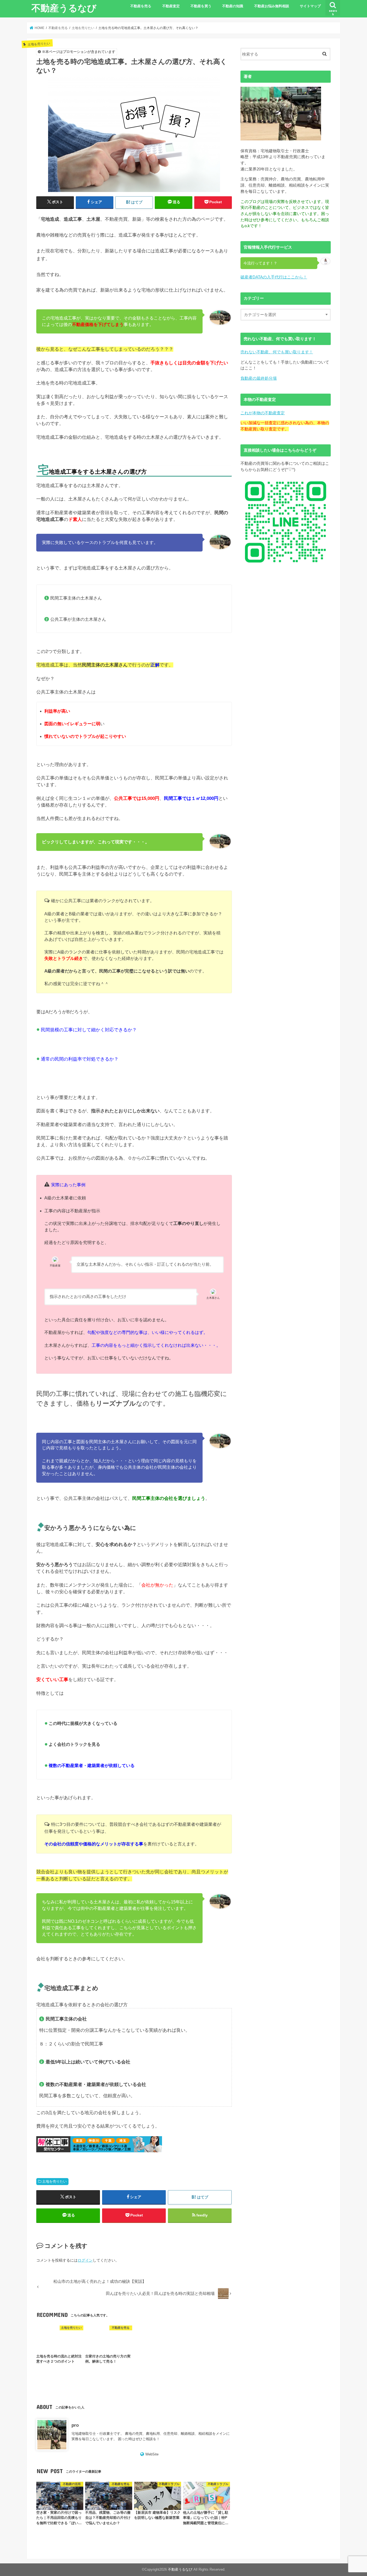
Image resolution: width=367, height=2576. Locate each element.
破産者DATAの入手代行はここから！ (274, 277)
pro (75, 2425)
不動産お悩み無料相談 (272, 6)
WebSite (152, 2454)
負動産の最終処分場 (259, 378)
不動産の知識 (233, 6)
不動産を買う (201, 6)
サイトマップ (310, 6)
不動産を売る (141, 6)
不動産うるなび (64, 8)
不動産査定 (171, 6)
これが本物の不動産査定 (263, 413)
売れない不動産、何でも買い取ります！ (277, 352)
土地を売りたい (54, 2182)
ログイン (85, 2260)
